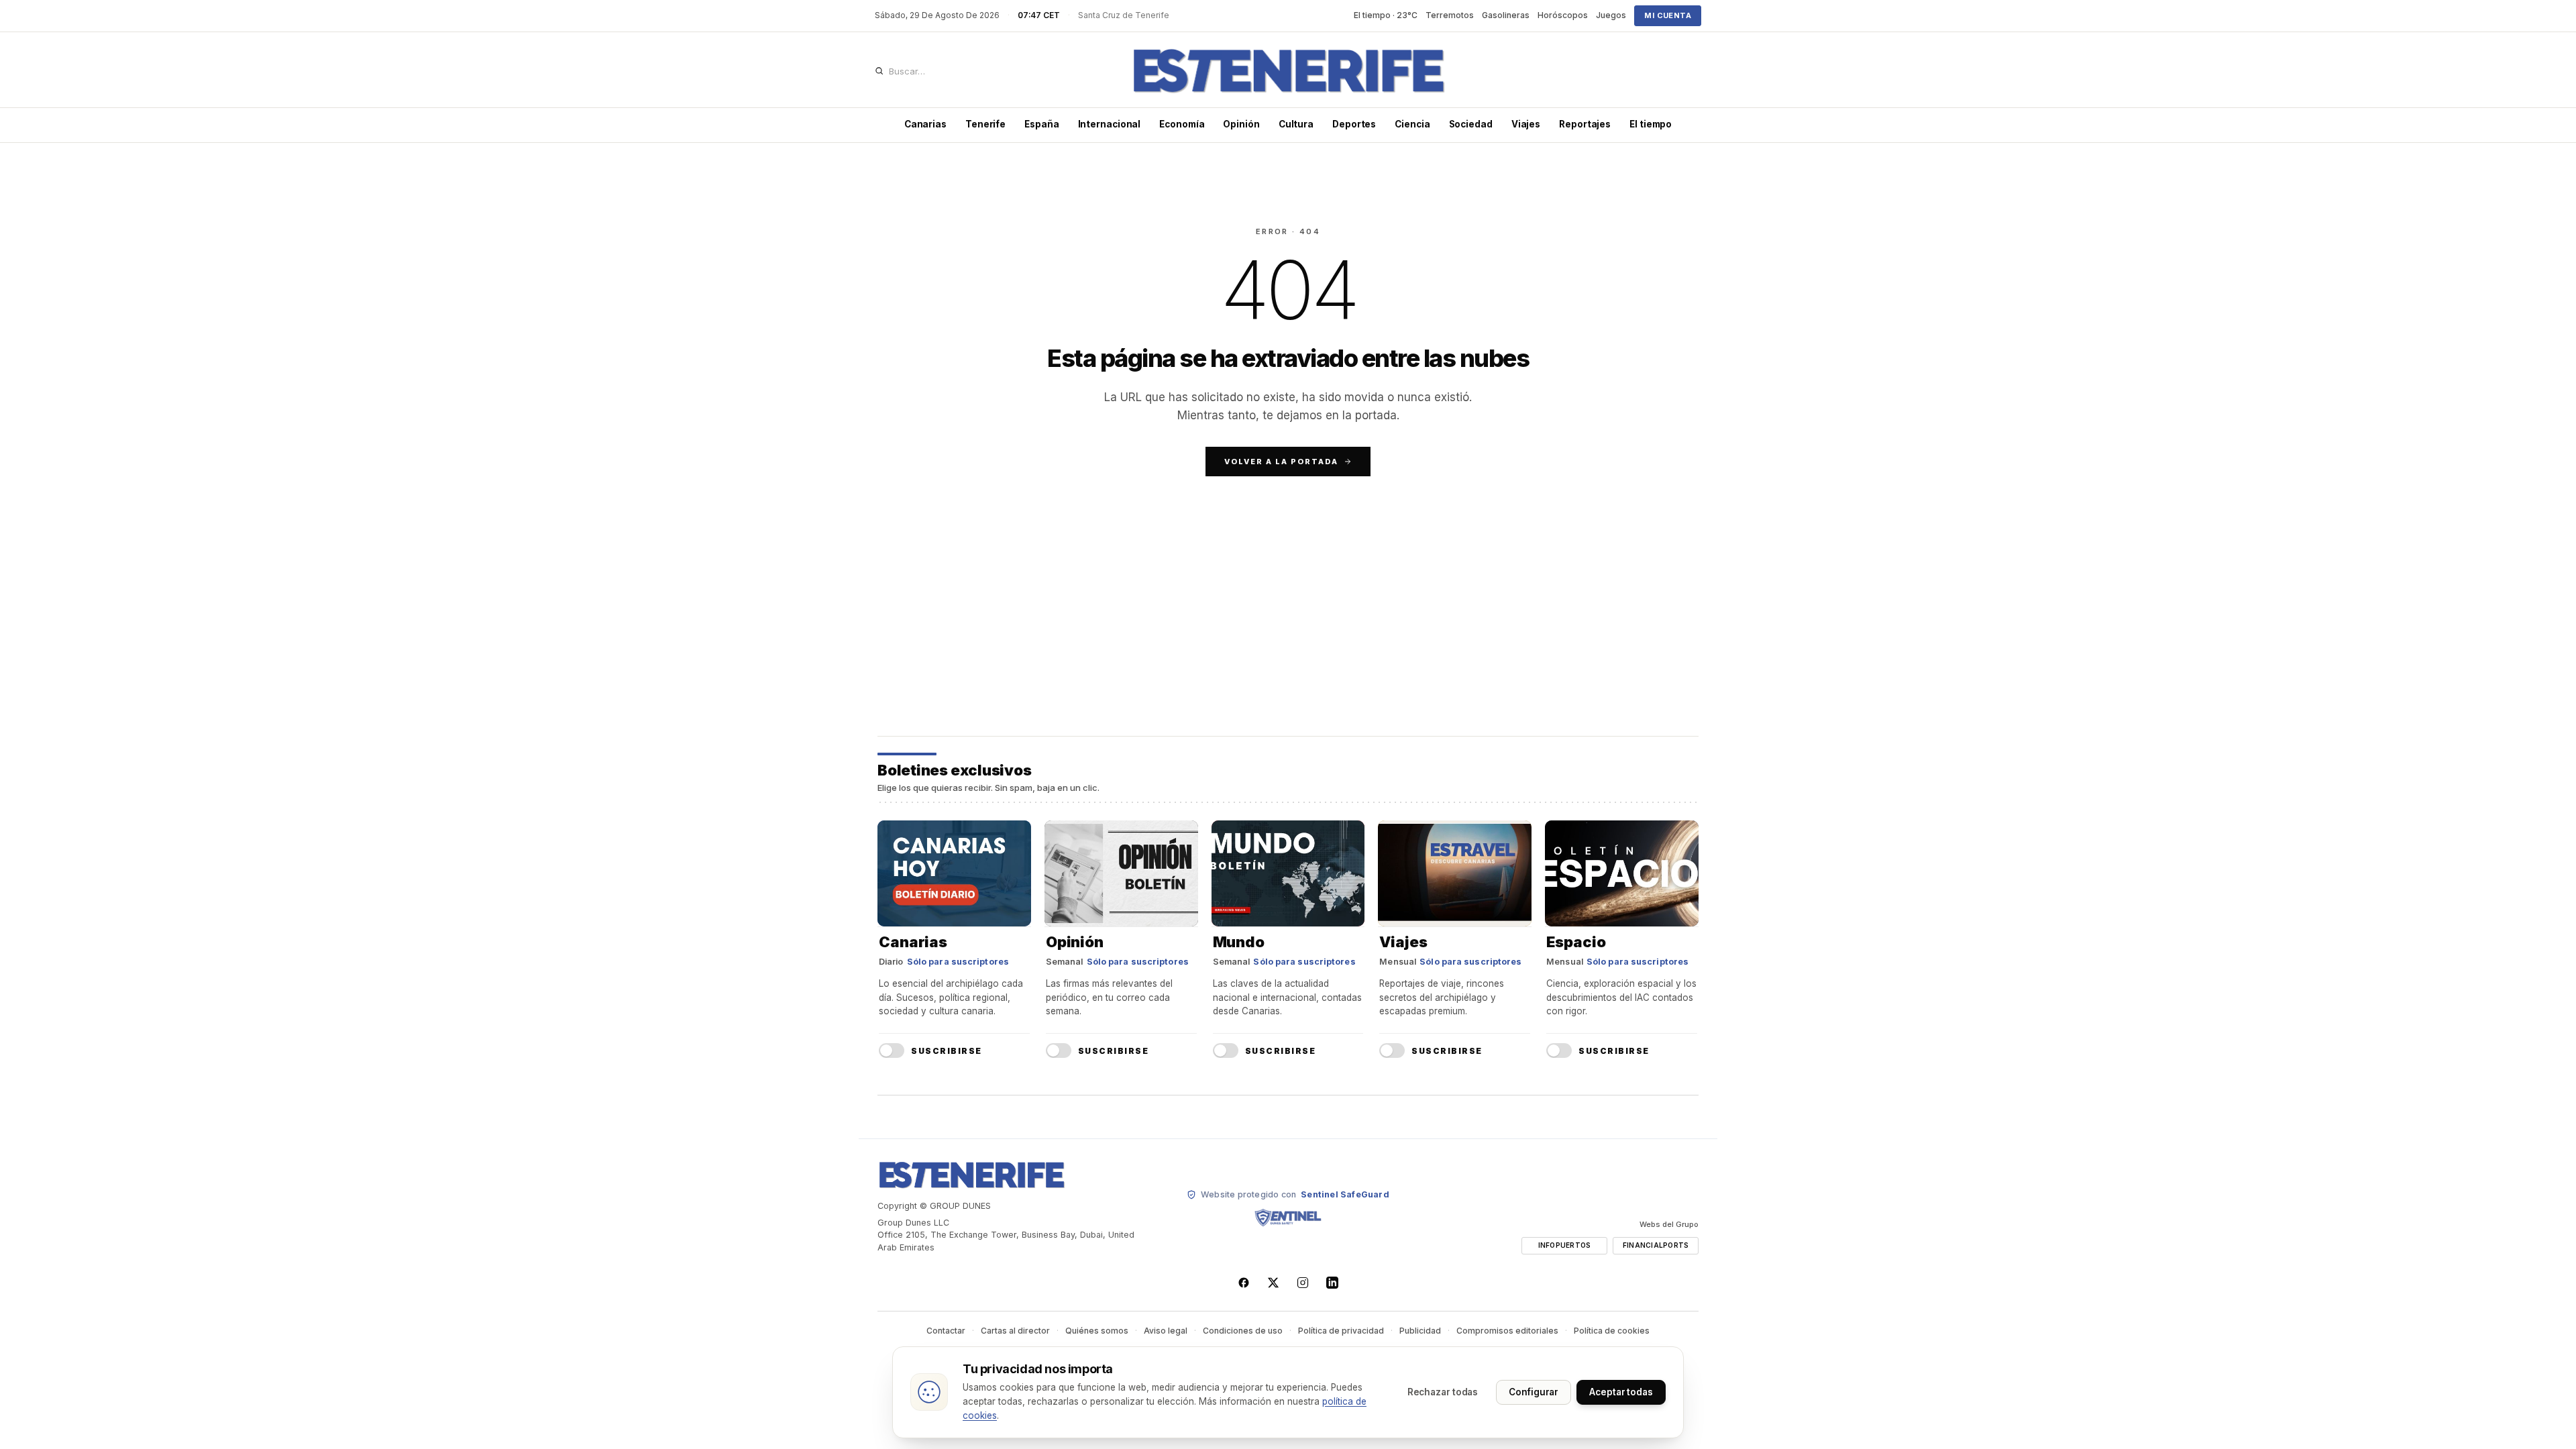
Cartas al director (1015, 1331)
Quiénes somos (1097, 1331)
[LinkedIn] (1332, 1283)
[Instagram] (1303, 1283)
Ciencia (1412, 124)
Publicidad (1420, 1331)
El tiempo (1651, 124)
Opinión (1241, 124)
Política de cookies (1612, 1331)
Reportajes (1585, 124)
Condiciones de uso (1243, 1331)
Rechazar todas (1443, 1392)
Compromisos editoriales (1507, 1331)
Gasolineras (1506, 15)
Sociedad (1471, 124)
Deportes (1354, 124)
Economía (1182, 124)
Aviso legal (1166, 1331)
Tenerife (985, 124)
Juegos (1611, 15)
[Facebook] (1244, 1283)
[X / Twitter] (1273, 1283)
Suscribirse (947, 1051)
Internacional (1110, 124)
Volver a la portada (1281, 462)
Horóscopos (1563, 15)
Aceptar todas (1621, 1392)
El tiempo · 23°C (1386, 15)
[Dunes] (1288, 71)
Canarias (925, 124)
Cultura (1296, 124)
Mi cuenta (1668, 15)
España (1041, 124)
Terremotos (1450, 15)
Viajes (1526, 124)
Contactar (946, 1331)
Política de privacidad (1341, 1331)
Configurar (1534, 1392)
